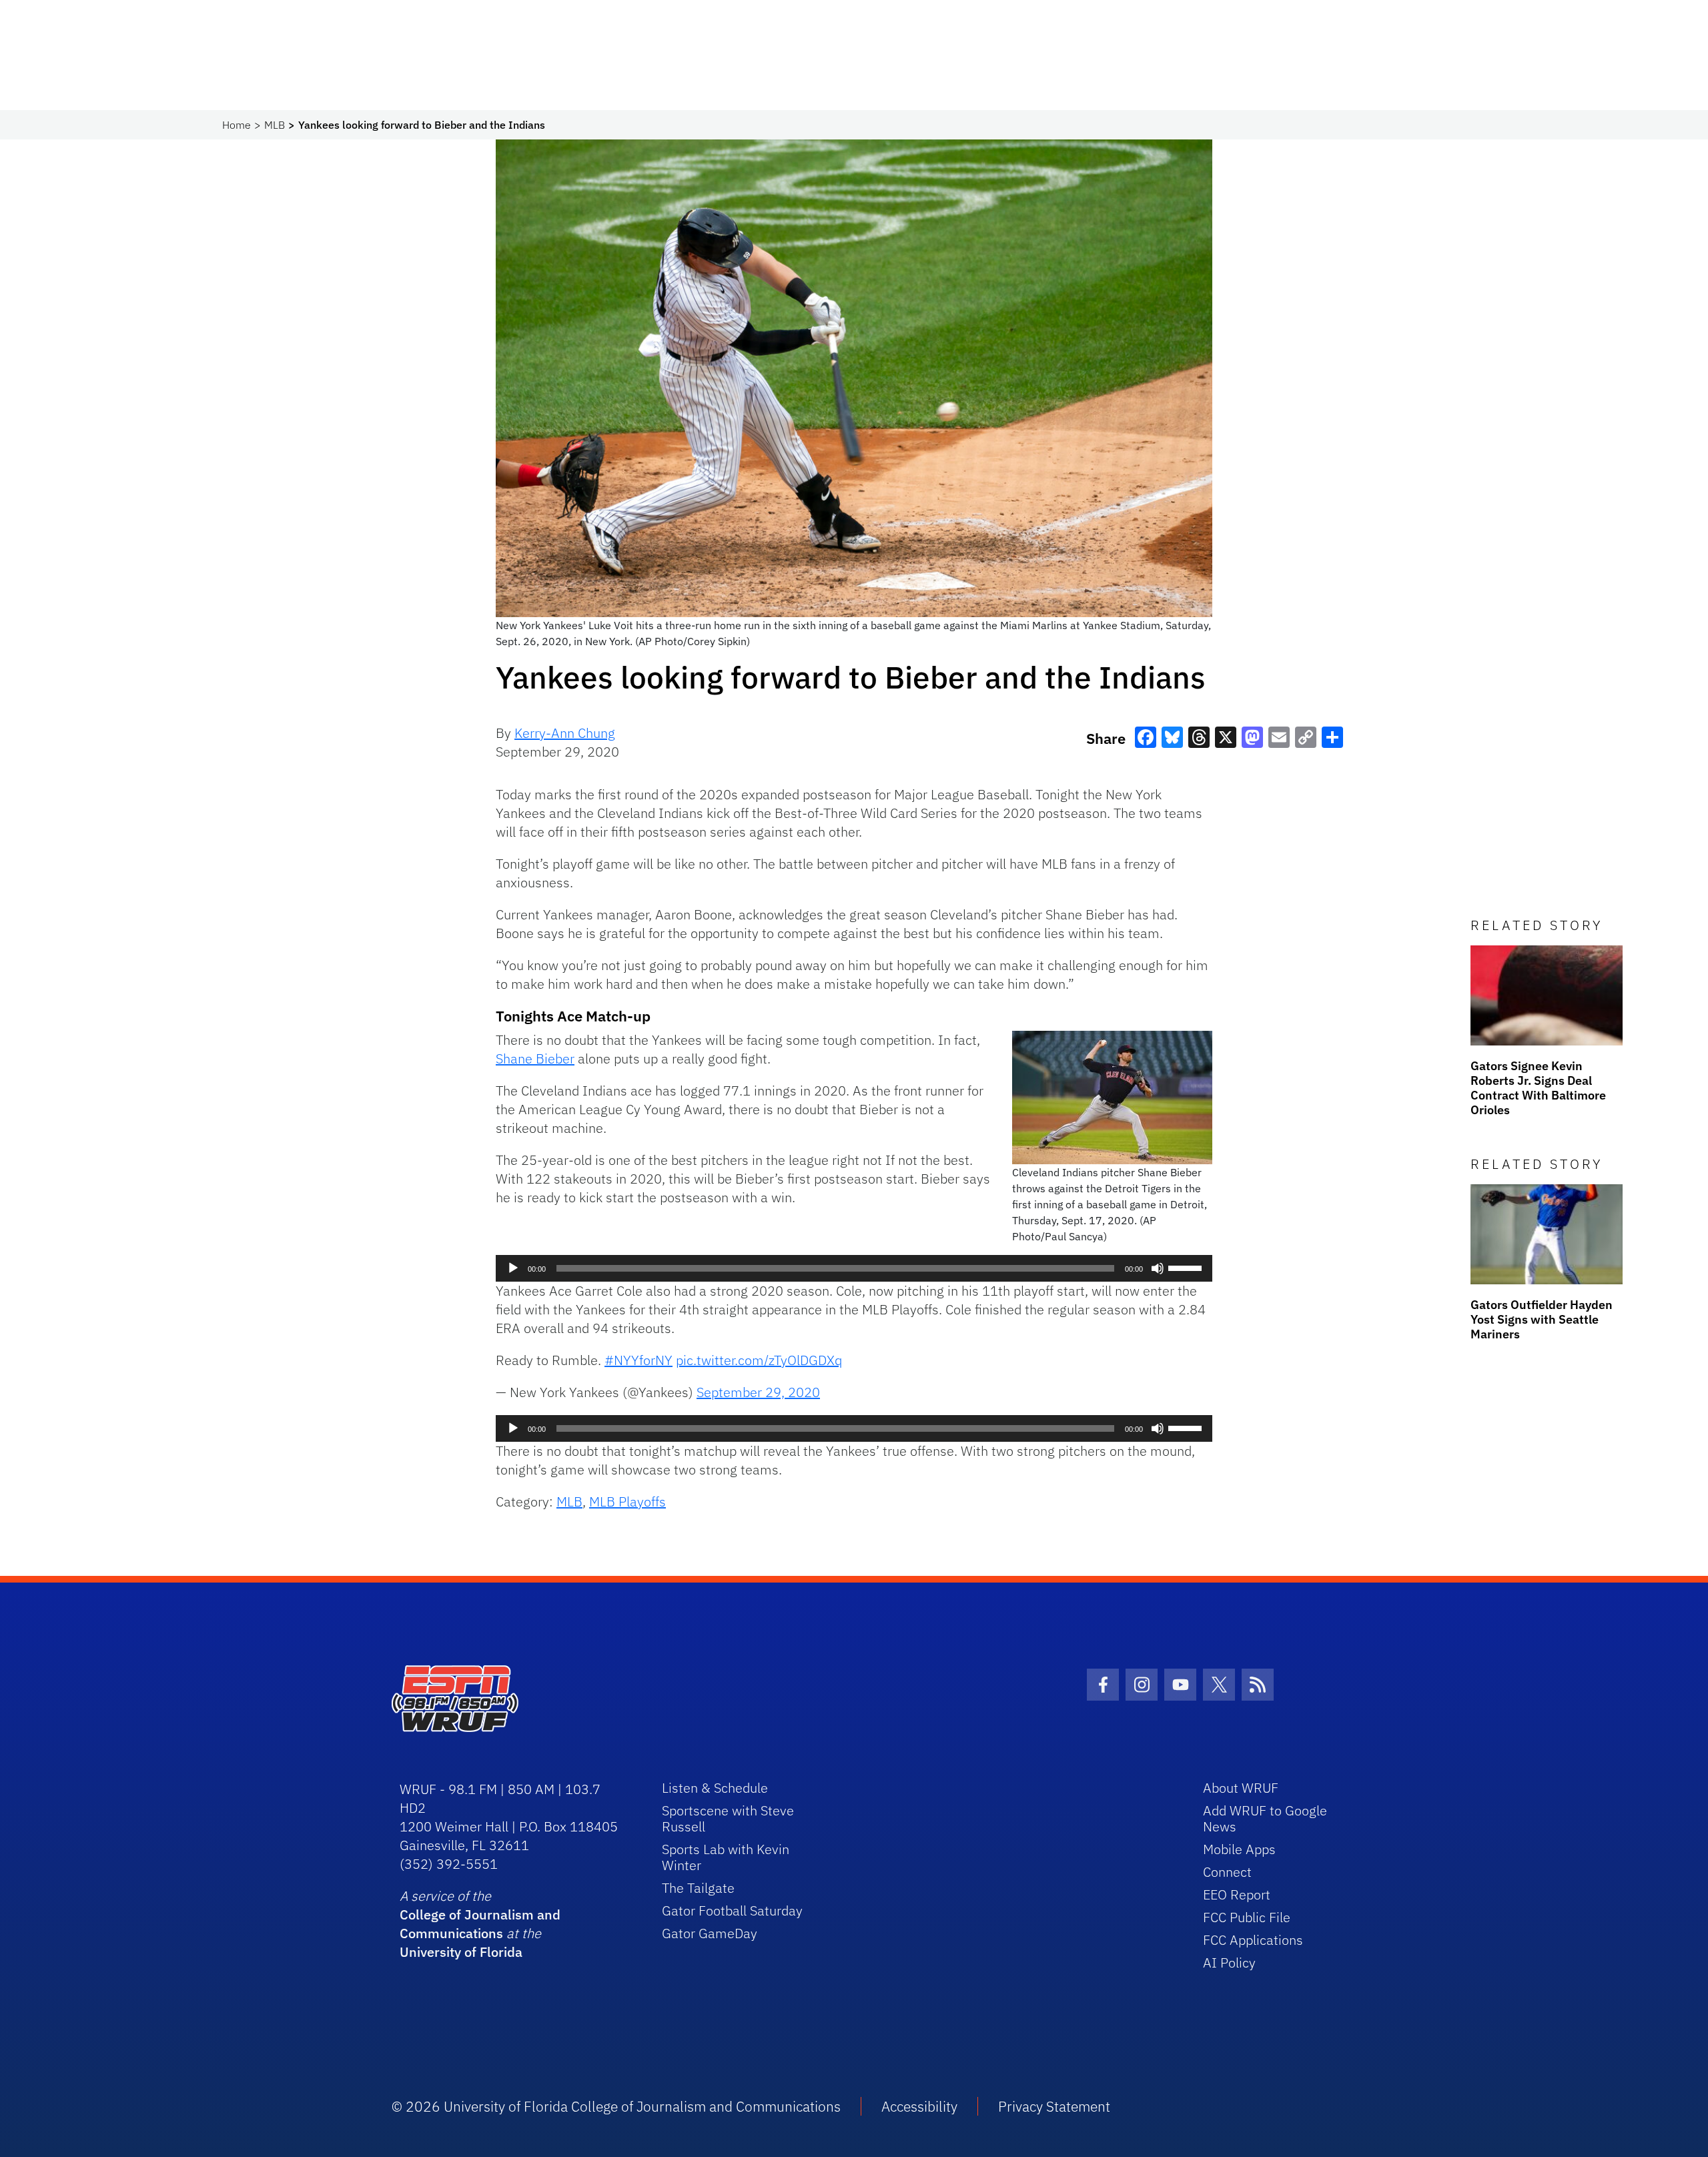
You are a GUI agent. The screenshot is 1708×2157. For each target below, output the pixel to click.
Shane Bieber (535, 1058)
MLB (275, 125)
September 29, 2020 (758, 1392)
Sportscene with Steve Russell (728, 1818)
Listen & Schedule (715, 1788)
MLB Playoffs (627, 1501)
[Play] (513, 1268)
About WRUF (1241, 1788)
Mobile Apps (1239, 1849)
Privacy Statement (1054, 2106)
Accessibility (919, 2106)
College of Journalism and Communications (480, 1924)
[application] (854, 1268)
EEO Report (1237, 1894)
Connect (1227, 1872)
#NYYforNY (638, 1360)
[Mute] (1158, 1268)
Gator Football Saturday (732, 1910)
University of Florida (461, 1952)
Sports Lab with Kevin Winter (726, 1857)
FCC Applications (1253, 1940)
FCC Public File (1247, 1917)
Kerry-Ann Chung (565, 733)
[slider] (1187, 1267)
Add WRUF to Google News (1265, 1818)
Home (237, 125)
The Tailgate (698, 1888)
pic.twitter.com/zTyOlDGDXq (759, 1360)
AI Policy (1229, 1963)
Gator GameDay (710, 1933)
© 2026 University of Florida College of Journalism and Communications (616, 2106)
